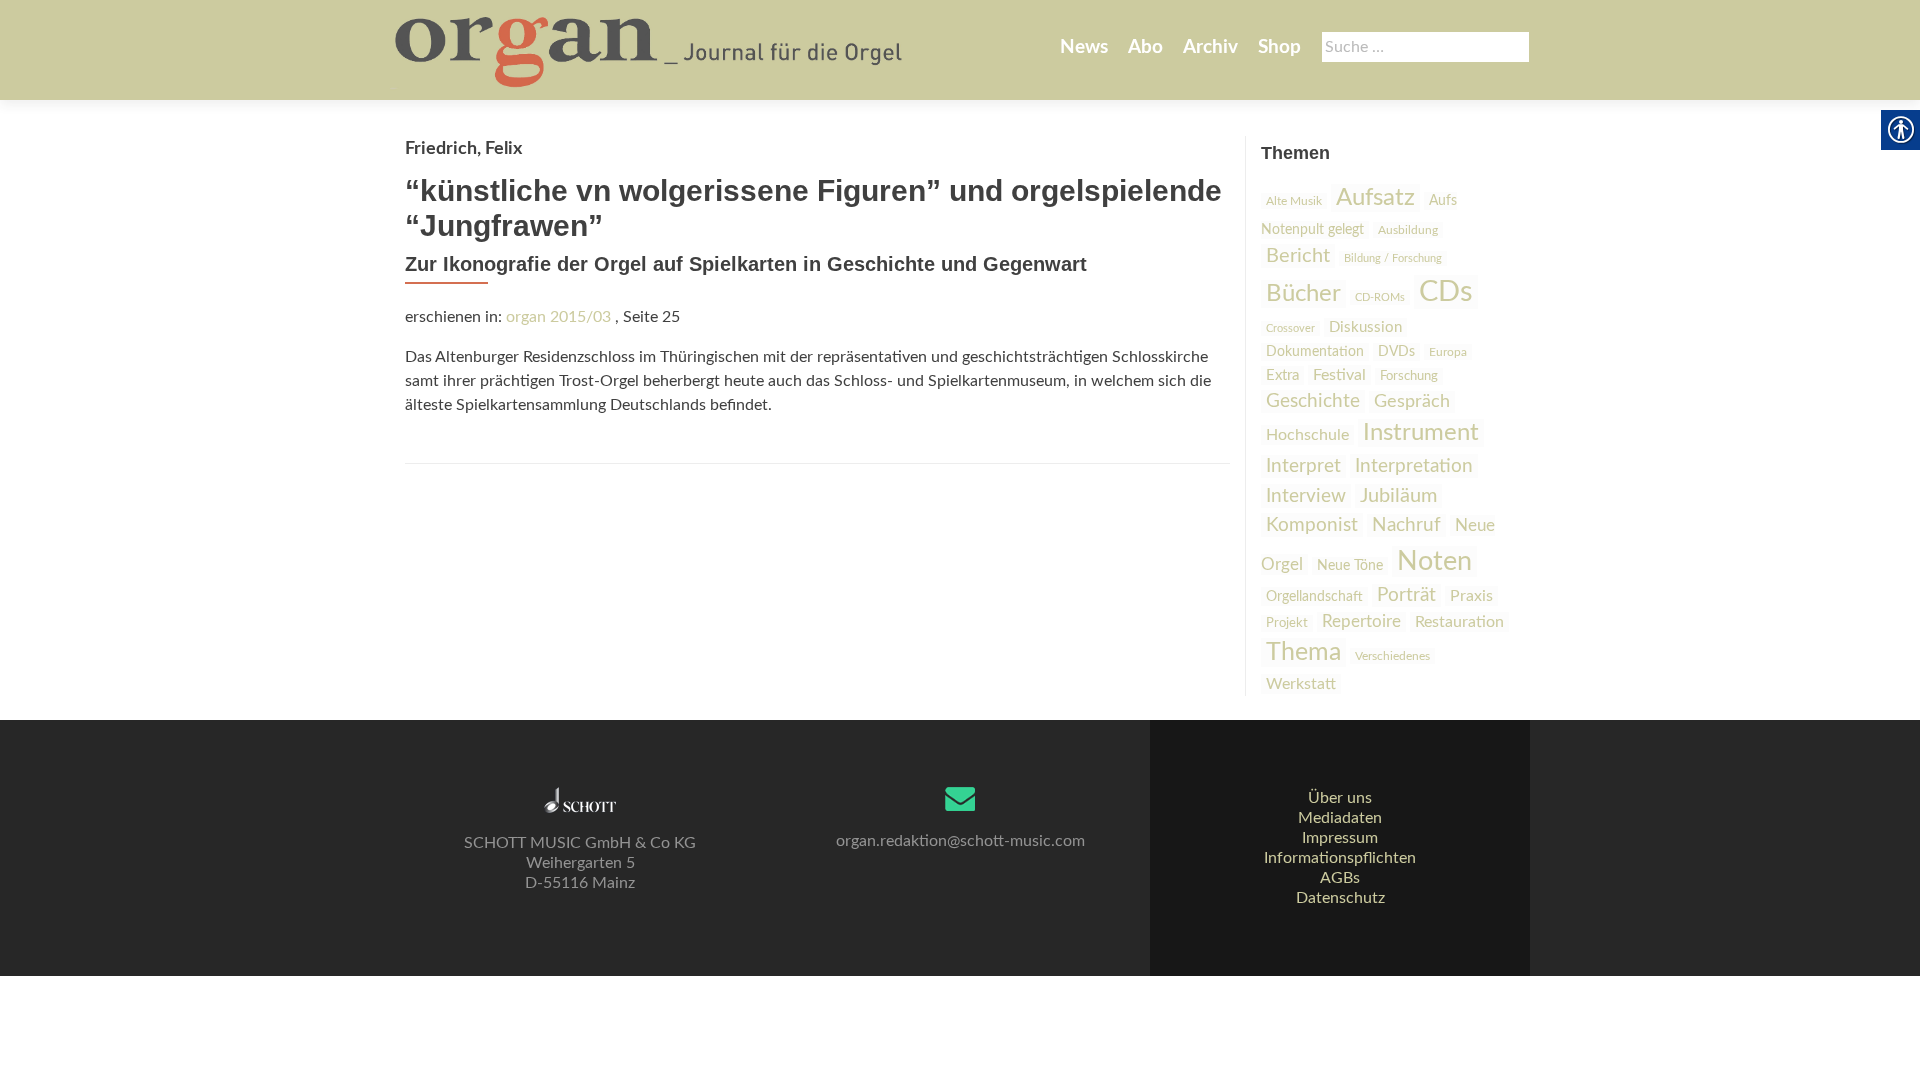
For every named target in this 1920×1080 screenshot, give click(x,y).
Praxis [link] (1471, 596)
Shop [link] (1279, 47)
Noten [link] (1434, 561)
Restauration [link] (1459, 622)
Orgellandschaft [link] (1314, 596)
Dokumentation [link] (1315, 352)
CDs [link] (1446, 292)
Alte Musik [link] (1294, 201)
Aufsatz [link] (1375, 198)
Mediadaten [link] (1340, 818)
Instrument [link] (1421, 433)
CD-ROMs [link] (1380, 297)
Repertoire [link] (1361, 622)
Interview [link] (1306, 496)
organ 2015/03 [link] (558, 317)
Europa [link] (1448, 352)
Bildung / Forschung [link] (1393, 258)
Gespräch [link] (1412, 402)
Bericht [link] (1298, 256)
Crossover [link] (1290, 328)
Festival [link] (1339, 375)
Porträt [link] (1406, 595)
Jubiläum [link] (1398, 496)
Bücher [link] (1303, 294)
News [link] (1084, 47)
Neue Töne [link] (1350, 566)
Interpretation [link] (1414, 466)
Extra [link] (1282, 375)
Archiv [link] (1210, 47)
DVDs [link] (1396, 352)
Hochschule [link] (1307, 435)
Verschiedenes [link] (1392, 656)
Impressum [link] (1340, 838)
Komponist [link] (1312, 525)
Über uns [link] (1340, 798)
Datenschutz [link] (1340, 898)
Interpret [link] (1303, 466)
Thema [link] (1303, 652)
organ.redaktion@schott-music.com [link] (960, 841)
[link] (650, 50)
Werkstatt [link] (1301, 684)
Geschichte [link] (1313, 401)
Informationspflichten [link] (1340, 858)
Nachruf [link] (1406, 525)
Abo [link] (1145, 47)
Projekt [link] (1287, 623)
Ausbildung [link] (1408, 230)
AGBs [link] (1340, 878)
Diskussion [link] (1365, 327)
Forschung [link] (1409, 376)
